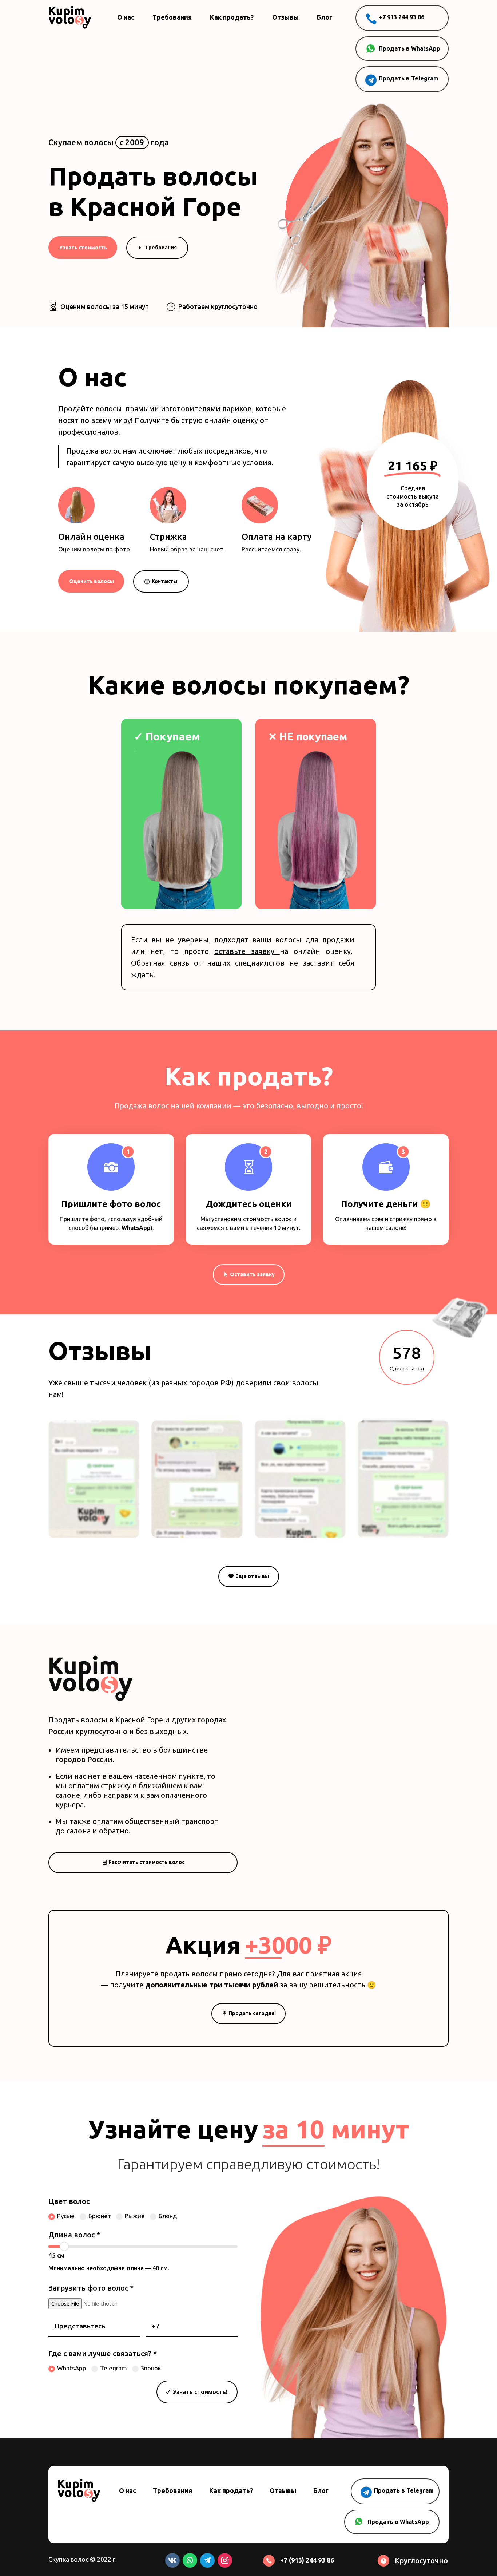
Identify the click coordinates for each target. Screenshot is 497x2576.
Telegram (114, 2368)
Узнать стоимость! (200, 2392)
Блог (325, 17)
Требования (172, 17)
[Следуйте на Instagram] (225, 2560)
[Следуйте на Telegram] (207, 2560)
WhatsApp (135, 1228)
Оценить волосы (92, 581)
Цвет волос (69, 2201)
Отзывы (285, 17)
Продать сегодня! (252, 2013)
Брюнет (100, 2216)
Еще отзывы (252, 1576)
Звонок (151, 2368)
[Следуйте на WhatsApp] (190, 2560)
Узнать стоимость (83, 248)
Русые (66, 2216)
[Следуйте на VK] (172, 2560)
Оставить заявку (252, 1274)
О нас (126, 17)
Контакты (165, 581)
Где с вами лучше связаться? (103, 2353)
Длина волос (74, 2235)
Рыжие (135, 2216)
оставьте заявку (247, 951)
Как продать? (232, 17)
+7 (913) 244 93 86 (307, 2560)
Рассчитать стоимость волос (146, 1862)
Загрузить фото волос (91, 2288)
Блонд (168, 2216)
